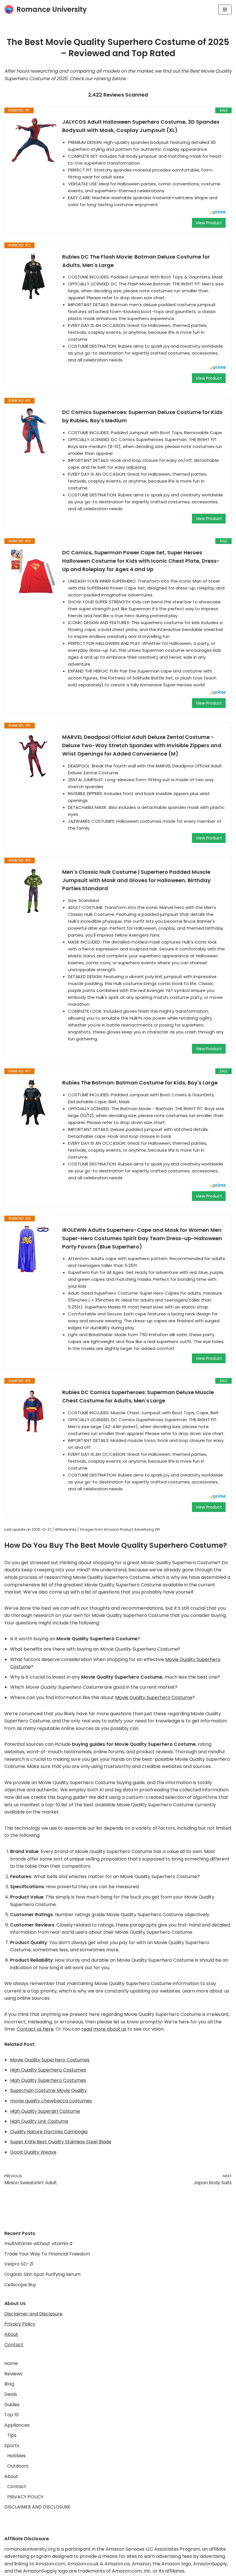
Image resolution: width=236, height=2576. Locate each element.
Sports (12, 2446)
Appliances (17, 2425)
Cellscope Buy (20, 2285)
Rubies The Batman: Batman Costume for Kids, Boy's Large (140, 1083)
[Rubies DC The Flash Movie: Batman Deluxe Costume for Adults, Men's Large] (33, 276)
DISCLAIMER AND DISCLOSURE (37, 2507)
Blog (9, 2384)
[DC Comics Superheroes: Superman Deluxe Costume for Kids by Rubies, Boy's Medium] (33, 431)
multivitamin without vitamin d (38, 2243)
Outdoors (18, 2466)
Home (11, 2363)
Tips (12, 2435)
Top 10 (12, 2415)
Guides (12, 2405)
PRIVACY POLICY (25, 2497)
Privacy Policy (20, 2324)
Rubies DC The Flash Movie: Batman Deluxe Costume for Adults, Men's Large (136, 261)
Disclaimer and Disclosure (33, 2314)
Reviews (13, 2374)
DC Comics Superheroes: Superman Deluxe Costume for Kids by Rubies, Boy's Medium (142, 416)
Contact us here (35, 2029)
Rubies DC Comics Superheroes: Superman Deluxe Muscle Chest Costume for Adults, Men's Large (138, 1396)
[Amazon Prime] (218, 213)
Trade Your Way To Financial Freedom (47, 2254)
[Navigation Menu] (225, 10)
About (11, 2334)
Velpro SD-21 (19, 2264)
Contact (14, 2345)
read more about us (104, 2029)
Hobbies (16, 2456)
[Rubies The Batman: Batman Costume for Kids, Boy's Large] (33, 1102)
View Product (209, 223)
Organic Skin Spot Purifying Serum (42, 2274)
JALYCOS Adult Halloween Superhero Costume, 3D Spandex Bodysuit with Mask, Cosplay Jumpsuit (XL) (141, 126)
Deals (11, 2394)
